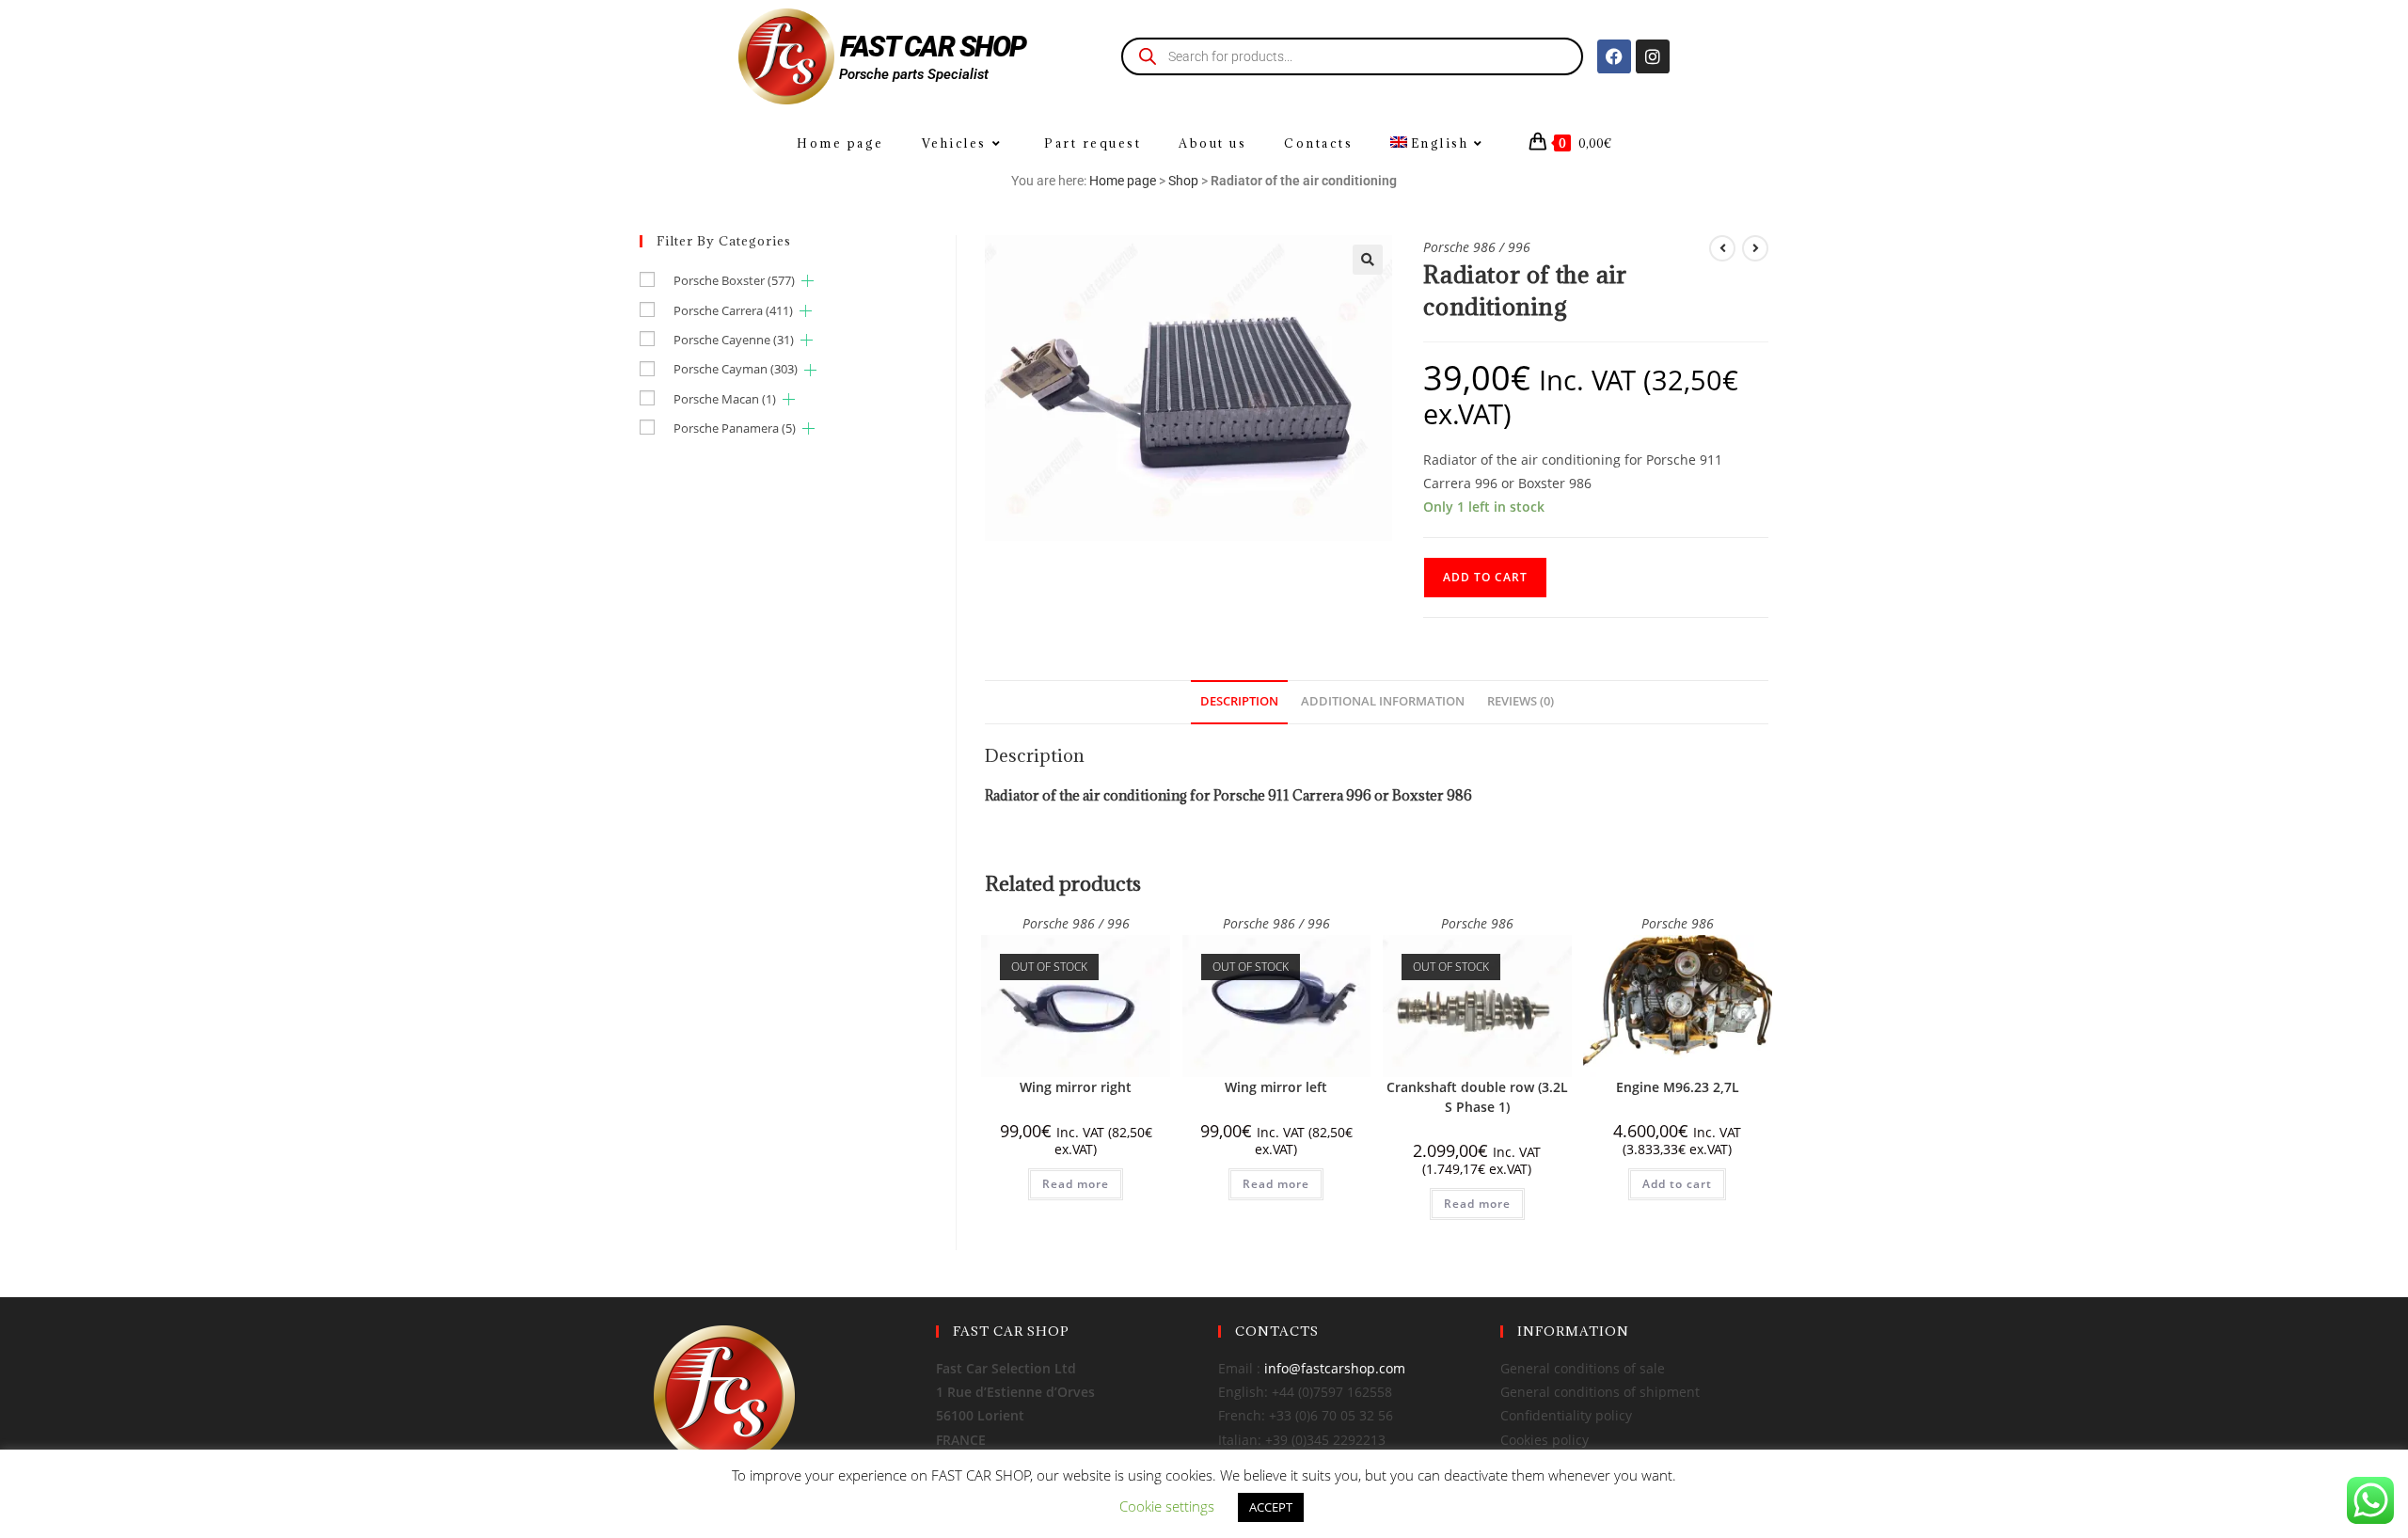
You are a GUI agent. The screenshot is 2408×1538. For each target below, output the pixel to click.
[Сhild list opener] (808, 281)
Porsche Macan (725, 399)
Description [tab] (1239, 701)
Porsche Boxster (734, 280)
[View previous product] (1722, 248)
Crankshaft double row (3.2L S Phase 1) (1477, 1097)
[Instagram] (1653, 56)
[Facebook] (1614, 56)
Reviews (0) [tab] (1521, 701)
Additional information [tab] (1383, 701)
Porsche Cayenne (734, 340)
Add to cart (1485, 577)
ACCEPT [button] (1271, 1507)
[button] (1368, 260)
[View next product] (1755, 248)
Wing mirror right (1076, 1087)
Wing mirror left (1276, 1087)
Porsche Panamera (735, 428)
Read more (1076, 1184)
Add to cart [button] (1677, 1184)
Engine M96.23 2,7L (1678, 1087)
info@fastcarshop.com (1335, 1368)
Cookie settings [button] (1167, 1506)
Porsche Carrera (733, 310)
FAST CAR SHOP (933, 47)
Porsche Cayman (736, 369)
